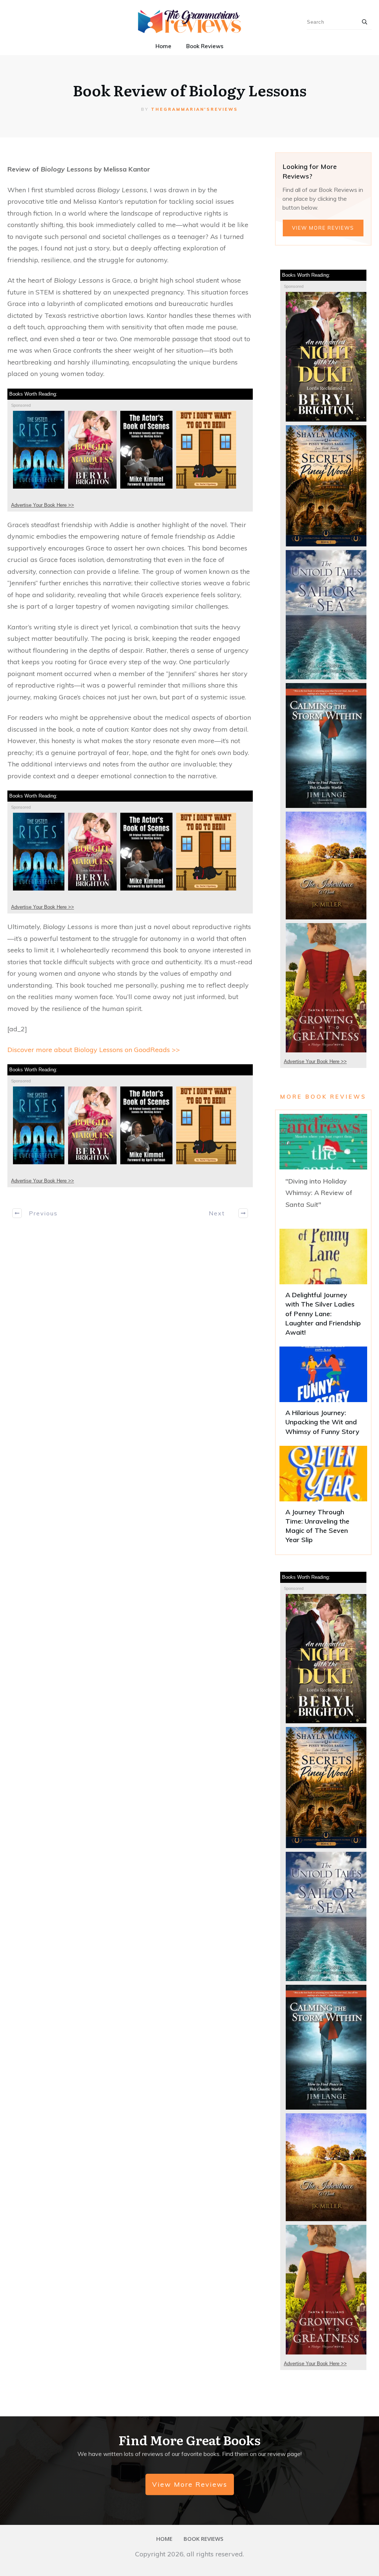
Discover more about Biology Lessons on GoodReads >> (94, 1050)
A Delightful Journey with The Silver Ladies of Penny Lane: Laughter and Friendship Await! (323, 1286)
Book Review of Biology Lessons (190, 90)
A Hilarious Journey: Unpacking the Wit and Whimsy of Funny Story (323, 1394)
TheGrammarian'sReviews (194, 109)
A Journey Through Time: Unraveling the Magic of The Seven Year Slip (323, 1498)
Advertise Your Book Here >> (43, 505)
